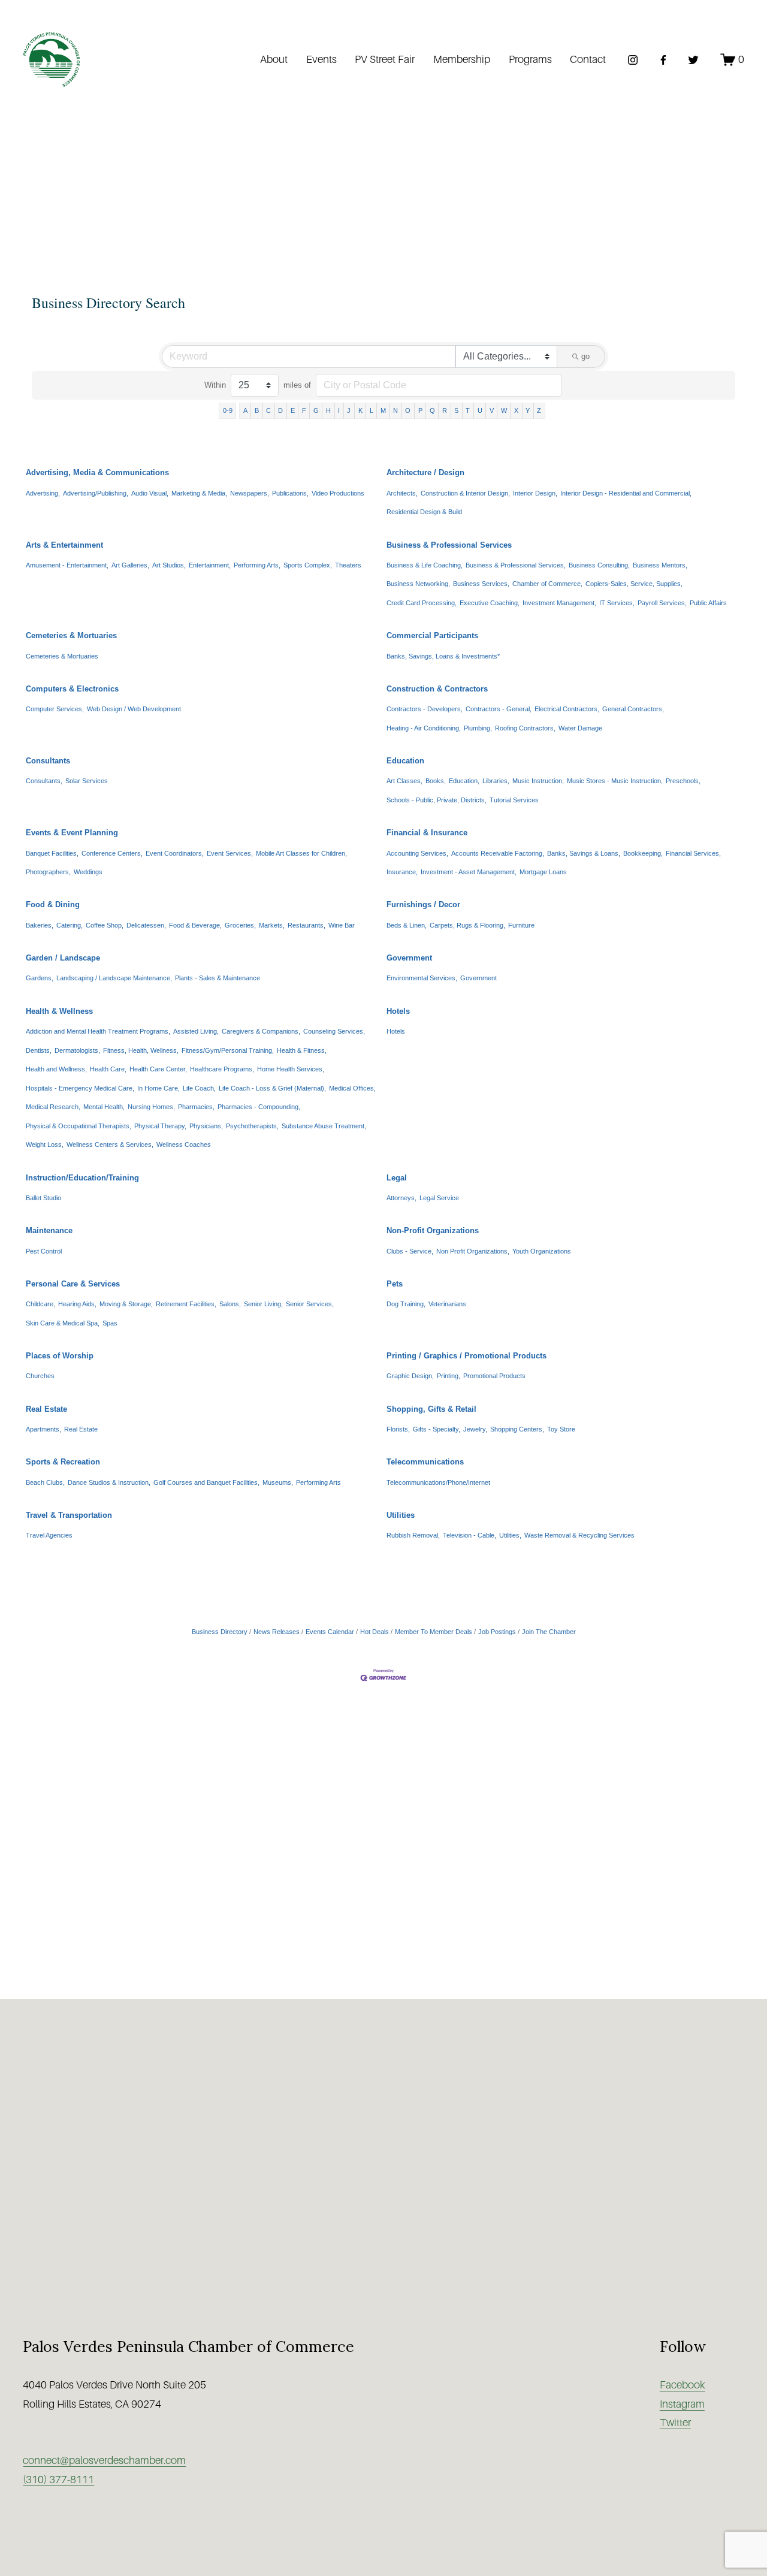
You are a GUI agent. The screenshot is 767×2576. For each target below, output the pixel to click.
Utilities (401, 1515)
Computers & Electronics (72, 689)
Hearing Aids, (77, 1304)
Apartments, (43, 1429)
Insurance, (402, 872)
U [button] (480, 410)
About (274, 59)
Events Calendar (330, 1632)
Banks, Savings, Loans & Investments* (443, 656)
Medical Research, (53, 1107)
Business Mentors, (660, 565)
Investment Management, (559, 603)
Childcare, (40, 1304)
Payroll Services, (662, 603)
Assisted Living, (196, 1031)
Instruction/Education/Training (82, 1178)
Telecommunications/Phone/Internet (438, 1482)
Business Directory (220, 1632)
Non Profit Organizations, (473, 1251)
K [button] (360, 410)
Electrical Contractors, (567, 709)
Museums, (278, 1482)
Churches (40, 1376)
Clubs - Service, (410, 1251)
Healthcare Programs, (222, 1069)
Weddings (88, 872)
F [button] (304, 410)
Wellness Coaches (184, 1144)
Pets (395, 1284)
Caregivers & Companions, (261, 1031)
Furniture (521, 925)
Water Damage (580, 728)
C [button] (268, 410)
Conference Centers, (112, 853)
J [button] (349, 410)
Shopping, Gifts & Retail (431, 1409)
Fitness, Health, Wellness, (141, 1050)
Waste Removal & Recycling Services (579, 1535)
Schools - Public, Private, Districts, (437, 800)
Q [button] (432, 410)
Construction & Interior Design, (465, 493)
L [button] (372, 410)
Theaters (348, 565)
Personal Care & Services (73, 1284)
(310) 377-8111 (58, 2480)
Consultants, (44, 781)
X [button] (516, 410)
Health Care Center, (158, 1069)
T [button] (468, 410)
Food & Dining (53, 905)
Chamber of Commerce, (547, 584)
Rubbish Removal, (413, 1535)
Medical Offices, (352, 1088)
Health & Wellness (59, 1011)
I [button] (339, 410)
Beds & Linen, (407, 925)
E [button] (293, 410)
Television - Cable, (469, 1535)
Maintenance (49, 1230)
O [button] (408, 410)
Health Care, (108, 1069)
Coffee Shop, (105, 925)
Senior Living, (263, 1304)
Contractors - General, (499, 709)
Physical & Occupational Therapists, (78, 1126)
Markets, (272, 925)
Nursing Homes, (151, 1107)
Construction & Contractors (437, 689)
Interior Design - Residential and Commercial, (626, 493)
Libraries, (496, 781)
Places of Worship (60, 1356)
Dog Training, (406, 1304)
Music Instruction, (538, 781)
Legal (397, 1178)
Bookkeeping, (643, 853)
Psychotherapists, (252, 1126)
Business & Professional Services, (516, 565)
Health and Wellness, (56, 1069)
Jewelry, (475, 1429)
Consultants (48, 761)
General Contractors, (633, 709)
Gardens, (40, 978)
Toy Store (561, 1429)
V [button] (492, 410)
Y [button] (528, 410)
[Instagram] (633, 60)
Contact (588, 59)
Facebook (683, 2385)
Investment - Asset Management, (469, 872)
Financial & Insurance (427, 833)
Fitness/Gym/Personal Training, (228, 1050)
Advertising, (43, 493)
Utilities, (510, 1535)
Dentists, (39, 1050)
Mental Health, (104, 1107)
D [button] (280, 410)
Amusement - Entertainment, (67, 565)
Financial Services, (693, 853)
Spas (110, 1323)
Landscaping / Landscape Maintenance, (114, 978)
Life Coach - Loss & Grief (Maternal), (272, 1088)
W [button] (504, 410)
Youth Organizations (542, 1251)
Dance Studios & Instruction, (109, 1482)
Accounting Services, (417, 853)
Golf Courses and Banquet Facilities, (206, 1482)
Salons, (230, 1304)
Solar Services (87, 781)
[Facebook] (663, 60)
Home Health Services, (291, 1069)
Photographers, (48, 872)
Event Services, (230, 853)
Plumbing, (478, 728)
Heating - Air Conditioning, (424, 728)
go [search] (585, 356)
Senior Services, (310, 1304)
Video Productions (338, 493)
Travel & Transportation (69, 1515)
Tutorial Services (514, 800)
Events (321, 59)
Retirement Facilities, (186, 1304)
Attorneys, (401, 1198)
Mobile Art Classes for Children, (301, 853)
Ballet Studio (43, 1198)
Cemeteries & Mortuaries (71, 635)
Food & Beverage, (195, 925)
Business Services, (481, 584)
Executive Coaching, (490, 603)
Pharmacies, (196, 1107)
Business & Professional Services (449, 545)
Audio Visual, (150, 493)
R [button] (445, 410)
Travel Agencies (49, 1535)
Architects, (402, 493)
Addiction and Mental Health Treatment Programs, (98, 1031)
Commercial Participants (432, 635)
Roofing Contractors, (525, 728)
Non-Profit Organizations (433, 1230)
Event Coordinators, (175, 853)
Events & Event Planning (72, 833)
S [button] (456, 410)
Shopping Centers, (517, 1429)
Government (409, 958)
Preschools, (683, 781)
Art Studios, (169, 565)
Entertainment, (210, 565)
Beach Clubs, (45, 1482)
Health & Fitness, (302, 1050)
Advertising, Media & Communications (97, 472)
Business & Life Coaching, (425, 565)
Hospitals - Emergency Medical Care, (80, 1088)
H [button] (328, 410)
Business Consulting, (599, 565)
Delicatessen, (146, 925)
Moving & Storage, (126, 1304)
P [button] (420, 410)
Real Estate (46, 1409)
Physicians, (206, 1126)
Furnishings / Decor (423, 905)
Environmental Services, (422, 978)
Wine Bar (342, 925)
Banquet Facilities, (52, 853)
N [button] (395, 410)
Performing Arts (318, 1482)
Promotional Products (494, 1376)
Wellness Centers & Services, (110, 1144)
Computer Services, (55, 709)
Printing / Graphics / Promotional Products (466, 1356)
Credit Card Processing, (422, 603)
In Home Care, (158, 1088)
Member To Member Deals (434, 1632)
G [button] (316, 410)
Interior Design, (535, 493)
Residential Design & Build (424, 512)
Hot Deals (375, 1632)
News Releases (277, 1632)
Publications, (290, 493)
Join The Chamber (549, 1632)
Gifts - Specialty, (437, 1429)
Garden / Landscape (63, 958)
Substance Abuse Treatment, (324, 1126)
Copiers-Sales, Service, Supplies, (634, 584)
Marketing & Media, (199, 493)
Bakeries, (40, 925)
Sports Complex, (308, 565)
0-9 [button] (228, 410)
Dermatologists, (77, 1050)
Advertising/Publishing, (96, 493)
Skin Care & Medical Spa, (63, 1323)
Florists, (398, 1429)
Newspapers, (250, 493)
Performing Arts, (257, 565)
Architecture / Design (425, 472)
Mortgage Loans (543, 872)
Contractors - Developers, (425, 709)
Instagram (682, 2404)
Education (405, 761)
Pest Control (44, 1251)
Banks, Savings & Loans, (584, 853)
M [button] (383, 410)
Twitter (675, 2423)
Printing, (449, 1376)
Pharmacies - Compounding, (259, 1107)
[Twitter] (693, 60)
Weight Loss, (45, 1144)
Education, (464, 781)
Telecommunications (425, 1462)
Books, (436, 781)
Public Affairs (708, 603)
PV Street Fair (385, 59)
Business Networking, (418, 584)
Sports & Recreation (63, 1462)
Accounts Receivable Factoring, (498, 853)
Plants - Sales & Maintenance (218, 978)
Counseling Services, (334, 1031)
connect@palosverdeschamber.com (104, 2460)
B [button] (257, 410)
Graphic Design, (410, 1376)
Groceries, (240, 925)
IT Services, (617, 603)
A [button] (245, 410)
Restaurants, (307, 925)
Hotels (398, 1011)
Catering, (70, 925)
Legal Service (439, 1198)
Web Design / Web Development (134, 709)
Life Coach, (199, 1088)
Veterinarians (447, 1304)
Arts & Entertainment (64, 545)
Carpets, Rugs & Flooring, (467, 925)
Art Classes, (404, 781)
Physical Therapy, (160, 1126)
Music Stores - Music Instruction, (615, 781)
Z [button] (539, 410)
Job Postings (497, 1632)
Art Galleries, (130, 565)
